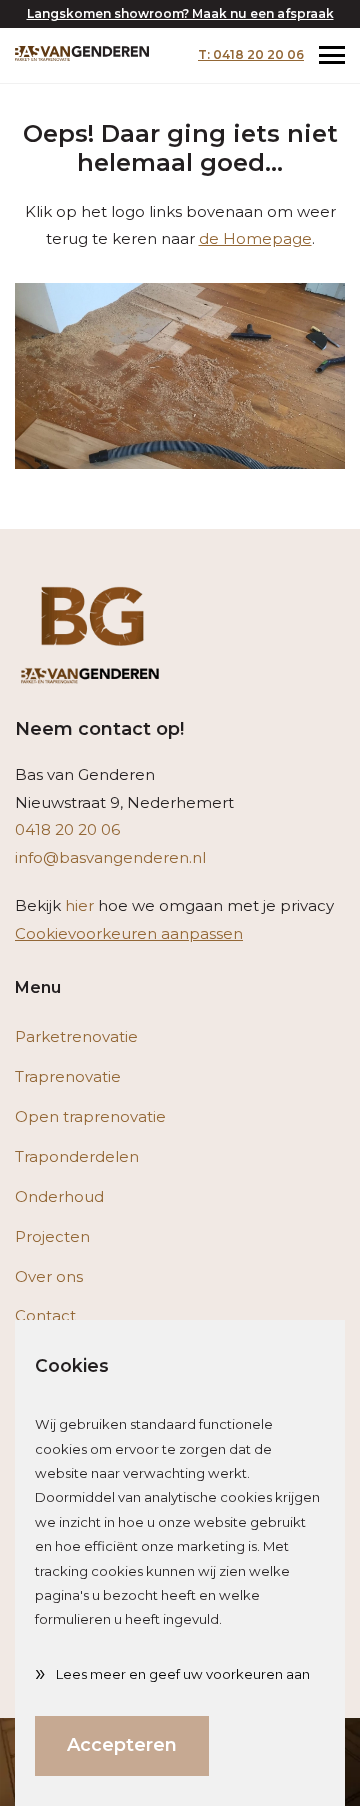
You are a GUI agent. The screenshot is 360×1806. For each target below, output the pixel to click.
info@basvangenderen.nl (110, 857)
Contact (45, 1315)
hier (79, 905)
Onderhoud (59, 1196)
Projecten (52, 1236)
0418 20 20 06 (67, 829)
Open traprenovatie (90, 1116)
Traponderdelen (77, 1156)
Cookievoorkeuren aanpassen (129, 933)
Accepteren (122, 1745)
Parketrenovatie (76, 1036)
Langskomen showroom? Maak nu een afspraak (180, 13)
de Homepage (255, 238)
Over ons (49, 1276)
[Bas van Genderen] (82, 53)
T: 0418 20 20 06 (251, 54)
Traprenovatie (68, 1076)
